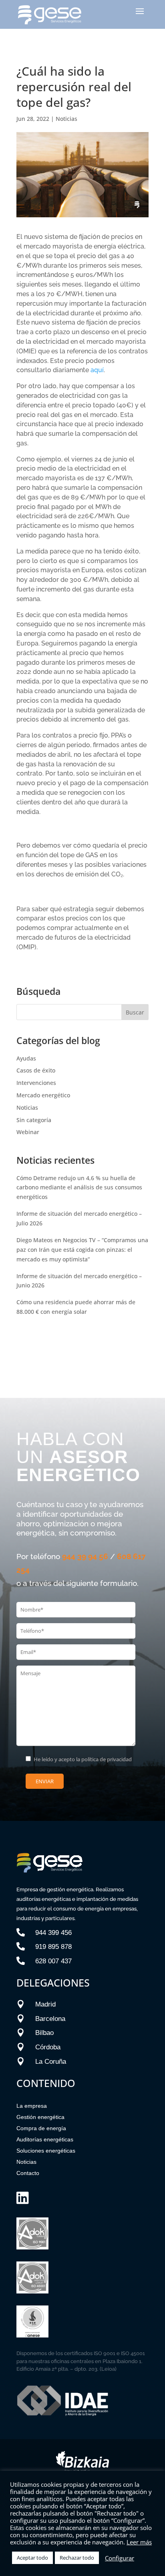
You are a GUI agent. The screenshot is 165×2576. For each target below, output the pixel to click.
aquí (97, 370)
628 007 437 (53, 1961)
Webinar (28, 1132)
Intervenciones (36, 1083)
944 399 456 (53, 1933)
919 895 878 (53, 1947)
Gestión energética (40, 2117)
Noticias (66, 119)
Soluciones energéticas (46, 2151)
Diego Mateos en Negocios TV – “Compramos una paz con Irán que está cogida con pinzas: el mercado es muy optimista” (82, 1250)
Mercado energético (43, 1095)
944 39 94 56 (85, 1556)
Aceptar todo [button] (32, 2558)
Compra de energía (41, 2128)
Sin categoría (34, 1120)
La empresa (32, 2106)
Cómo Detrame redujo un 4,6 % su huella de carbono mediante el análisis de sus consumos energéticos (79, 1188)
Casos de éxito (36, 1070)
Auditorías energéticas (45, 2139)
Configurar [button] (120, 2558)
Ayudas (26, 1058)
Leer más (139, 2542)
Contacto (28, 2173)
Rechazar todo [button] (77, 2558)
